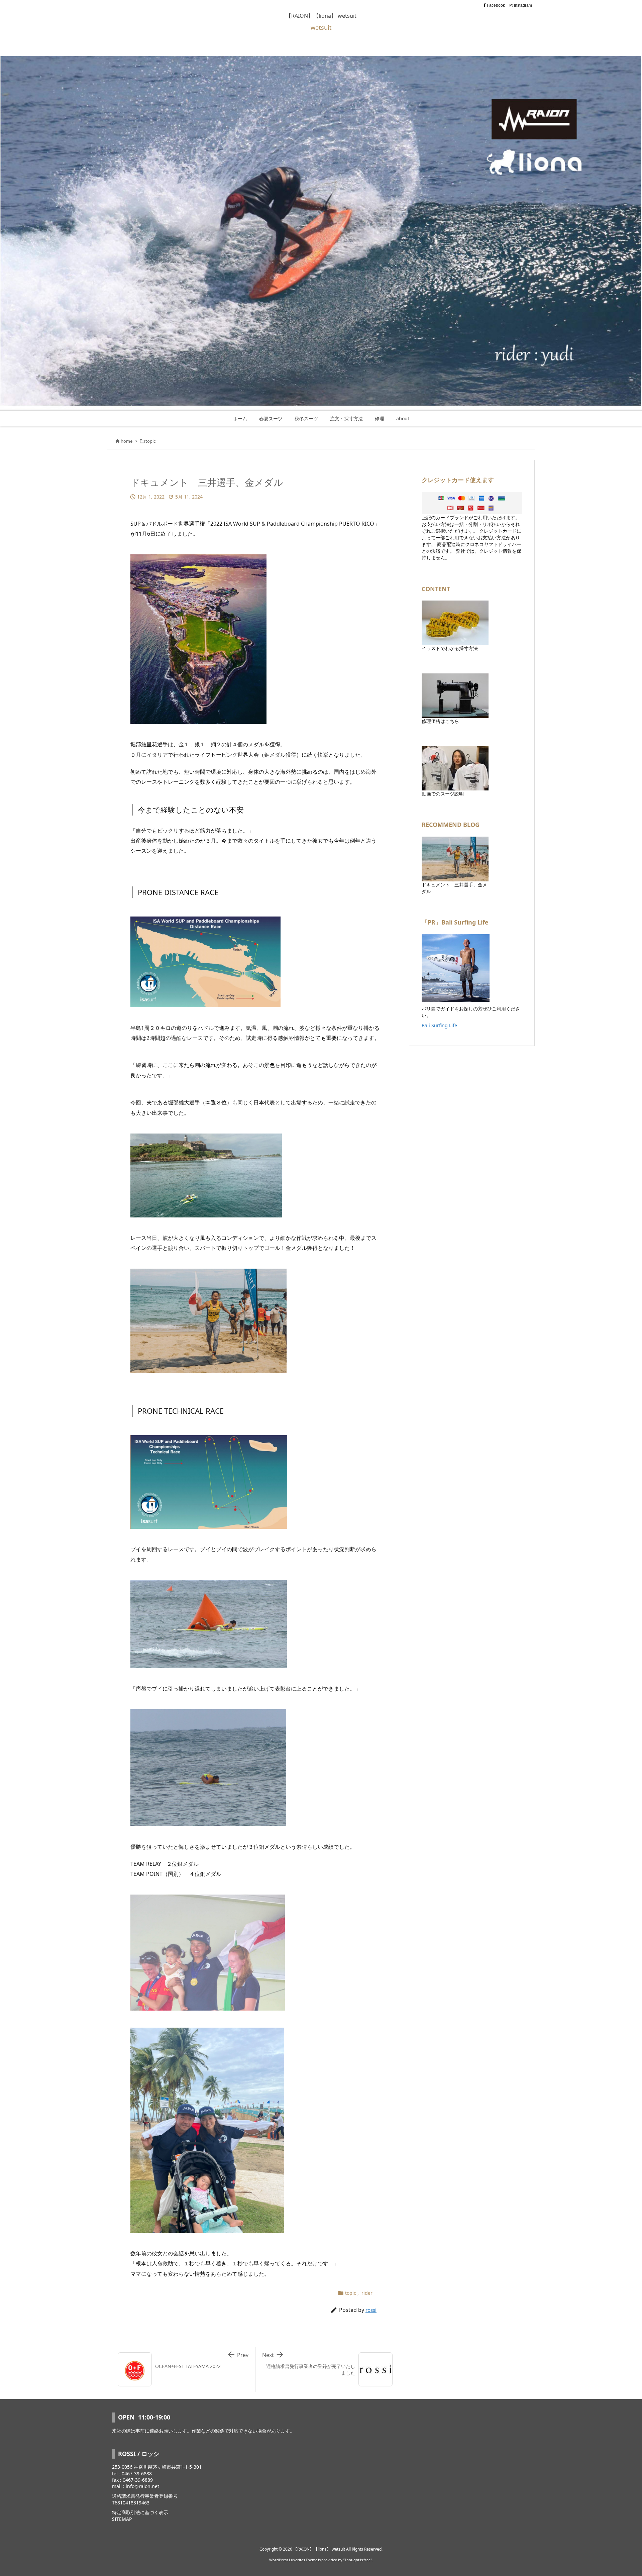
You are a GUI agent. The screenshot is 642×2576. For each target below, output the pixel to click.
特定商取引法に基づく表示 (140, 2512)
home (127, 441)
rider (367, 2293)
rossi (371, 2310)
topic (150, 441)
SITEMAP (122, 2519)
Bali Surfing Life (439, 1025)
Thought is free (357, 2560)
